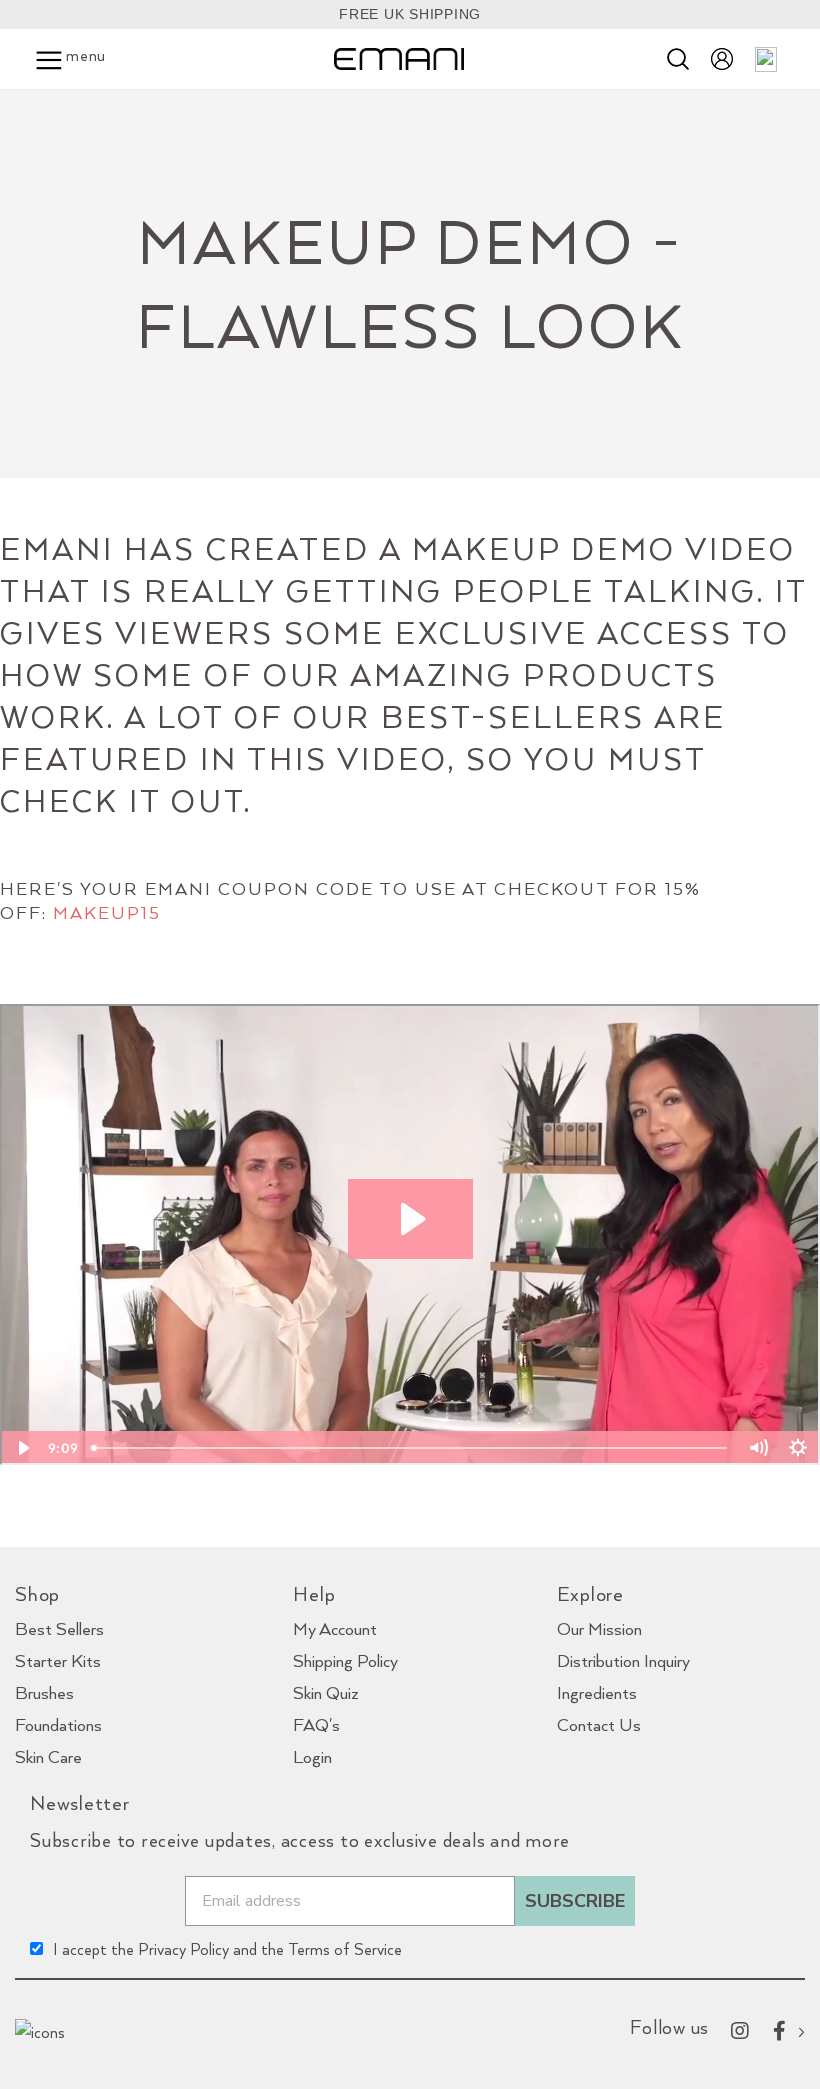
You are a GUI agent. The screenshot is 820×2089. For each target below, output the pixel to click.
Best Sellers (59, 1628)
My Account (335, 1628)
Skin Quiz (326, 1692)
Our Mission (599, 1628)
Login (312, 1756)
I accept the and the (227, 1949)
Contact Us (599, 1724)
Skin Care (48, 1756)
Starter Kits (58, 1660)
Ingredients (597, 1692)
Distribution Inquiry (623, 1660)
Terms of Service (345, 1949)
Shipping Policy (345, 1660)
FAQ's (316, 1724)
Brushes (44, 1692)
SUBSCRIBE (575, 1901)
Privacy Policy (183, 1949)
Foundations (58, 1724)
